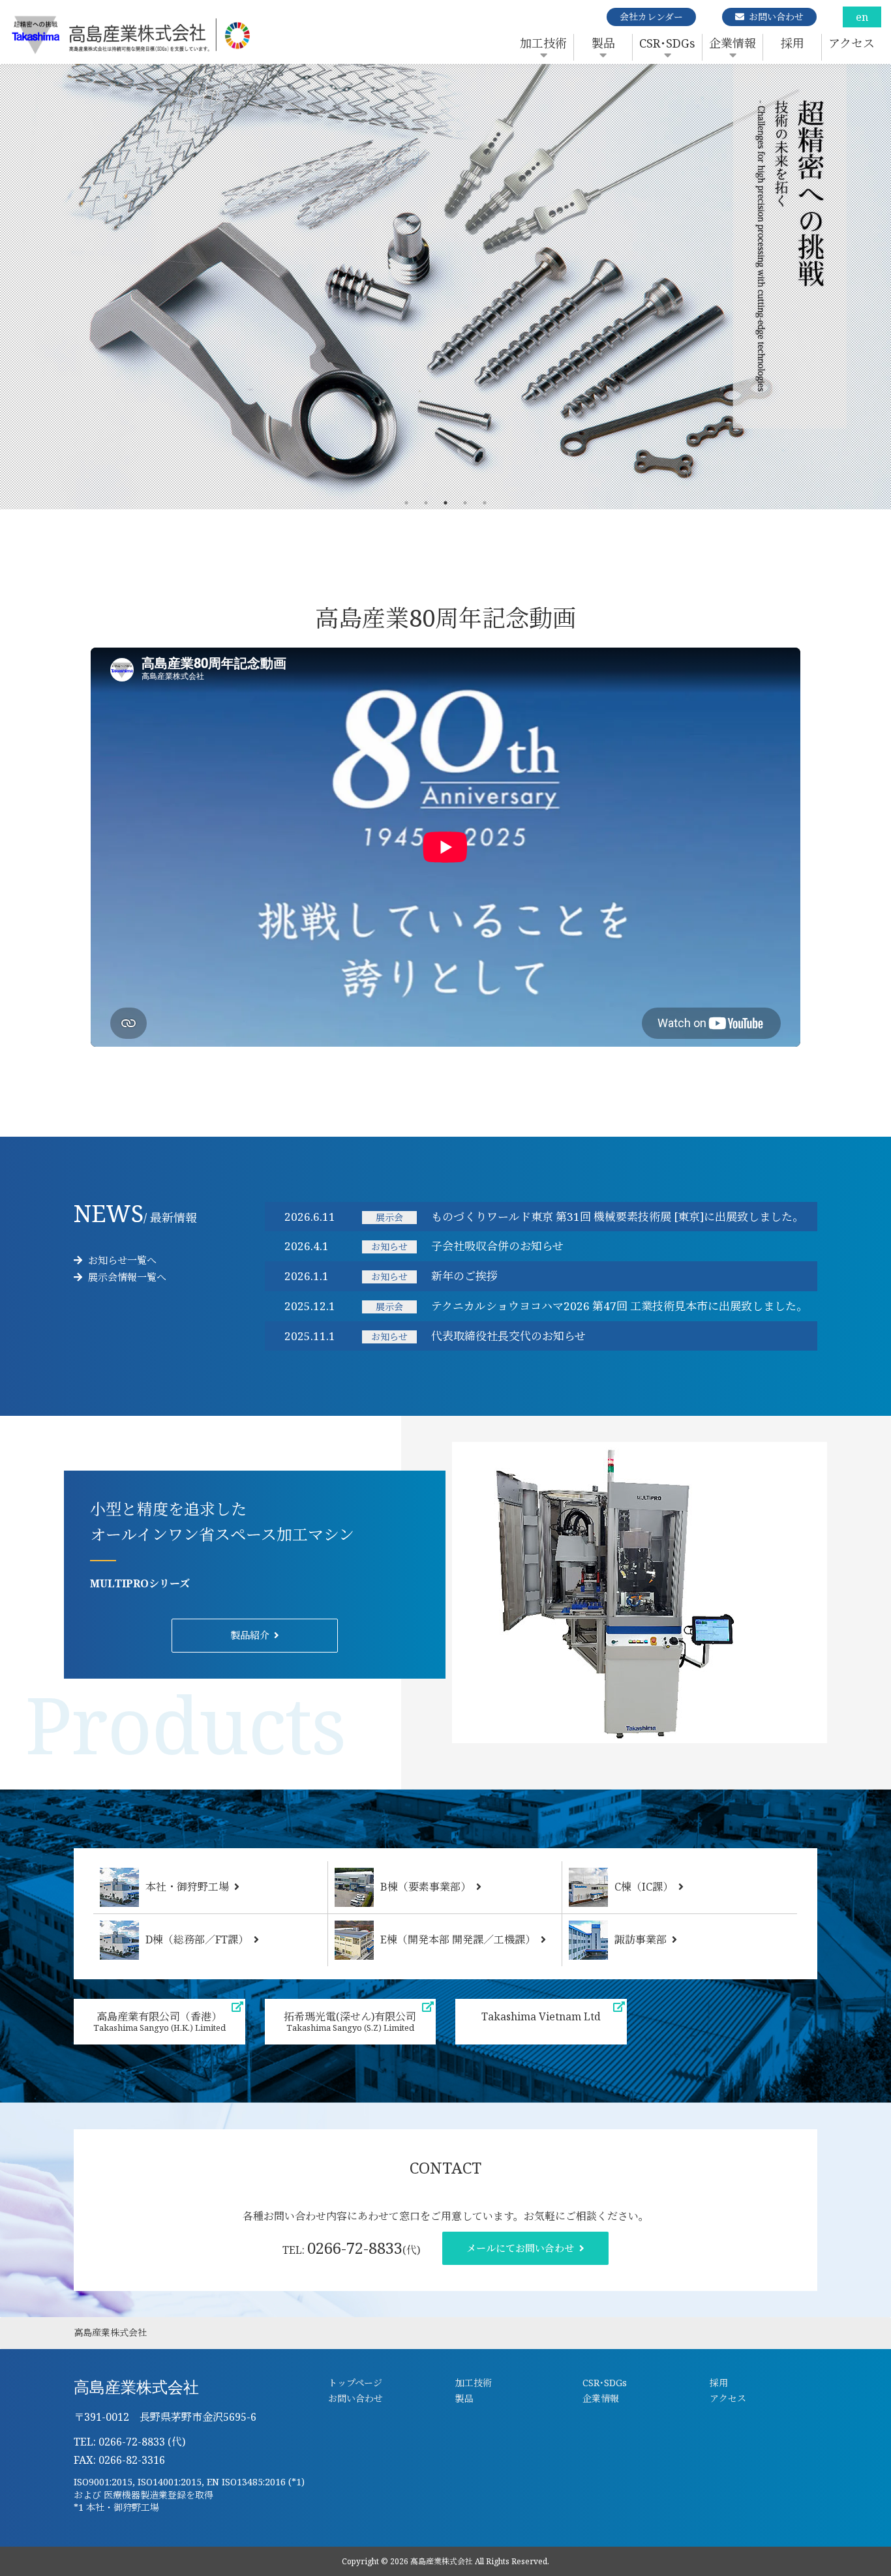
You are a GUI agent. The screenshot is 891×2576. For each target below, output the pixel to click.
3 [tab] (445, 503)
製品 (603, 43)
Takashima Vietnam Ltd (541, 2016)
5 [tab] (485, 503)
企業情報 (732, 43)
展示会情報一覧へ (126, 1277)
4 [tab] (465, 503)
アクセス (852, 43)
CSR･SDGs (667, 43)
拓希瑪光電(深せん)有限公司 (350, 2021)
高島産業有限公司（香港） (159, 2021)
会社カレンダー (651, 17)
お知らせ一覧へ (121, 1260)
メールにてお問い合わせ (520, 2248)
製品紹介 (250, 1635)
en (862, 17)
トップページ (355, 2383)
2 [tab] (426, 503)
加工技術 (543, 43)
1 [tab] (406, 503)
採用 (793, 43)
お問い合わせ (776, 17)
